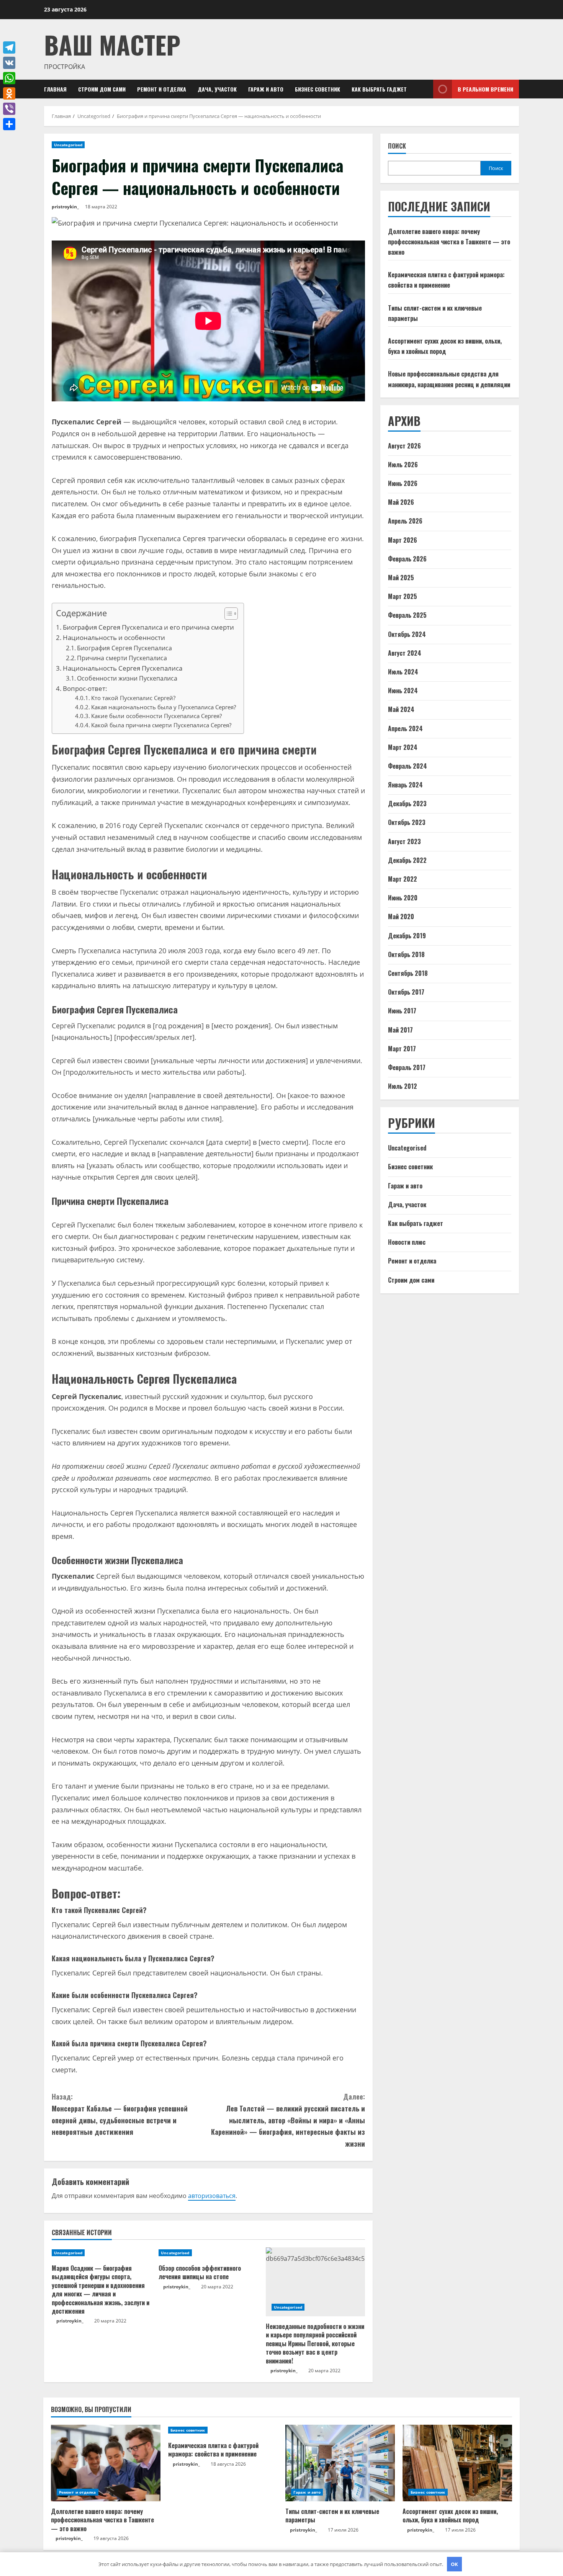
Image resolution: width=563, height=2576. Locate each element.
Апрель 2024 (405, 728)
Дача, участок (217, 89)
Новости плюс (407, 1242)
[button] (227, 615)
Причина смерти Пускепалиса (122, 658)
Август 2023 (404, 841)
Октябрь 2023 (407, 822)
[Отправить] (9, 124)
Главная (55, 89)
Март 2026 (403, 540)
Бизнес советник (318, 89)
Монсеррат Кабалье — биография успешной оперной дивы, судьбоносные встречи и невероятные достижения (120, 2114)
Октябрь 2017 (406, 992)
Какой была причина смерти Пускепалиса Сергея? (161, 725)
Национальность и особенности (114, 637)
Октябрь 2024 (407, 634)
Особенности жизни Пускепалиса (127, 678)
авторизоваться (212, 2196)
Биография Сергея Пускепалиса (124, 648)
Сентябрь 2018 (408, 973)
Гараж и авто (266, 89)
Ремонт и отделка (162, 89)
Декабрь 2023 (407, 804)
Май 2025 (401, 578)
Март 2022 (403, 879)
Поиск (397, 146)
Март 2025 (403, 596)
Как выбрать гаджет (379, 89)
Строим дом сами (102, 89)
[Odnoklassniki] (9, 93)
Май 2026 (401, 502)
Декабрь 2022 (407, 860)
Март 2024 (403, 747)
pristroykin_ (65, 207)
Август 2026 (404, 446)
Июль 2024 (403, 672)
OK (454, 2564)
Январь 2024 (405, 785)
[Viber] (9, 109)
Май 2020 (401, 916)
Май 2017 (400, 1030)
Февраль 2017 (407, 1067)
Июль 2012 (403, 1086)
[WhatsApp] (9, 78)
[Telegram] (9, 47)
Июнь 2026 (403, 483)
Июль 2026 (403, 465)
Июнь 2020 (403, 898)
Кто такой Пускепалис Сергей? (133, 698)
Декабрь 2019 (407, 936)
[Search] (425, 89)
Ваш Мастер (112, 44)
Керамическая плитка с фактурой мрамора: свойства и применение (213, 2450)
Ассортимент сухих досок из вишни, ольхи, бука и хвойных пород (450, 2515)
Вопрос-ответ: (85, 688)
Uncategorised (68, 145)
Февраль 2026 (407, 559)
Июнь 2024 (403, 691)
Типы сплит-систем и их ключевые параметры (332, 2515)
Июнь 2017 (402, 1011)
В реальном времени (485, 89)
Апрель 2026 (405, 521)
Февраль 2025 (407, 615)
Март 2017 (402, 1049)
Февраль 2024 (408, 766)
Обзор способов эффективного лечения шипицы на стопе (200, 2272)
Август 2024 (405, 653)
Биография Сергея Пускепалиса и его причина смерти (148, 627)
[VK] (9, 63)
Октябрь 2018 (406, 954)
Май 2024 (401, 709)
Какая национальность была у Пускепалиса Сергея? (164, 707)
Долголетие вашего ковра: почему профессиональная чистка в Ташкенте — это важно (449, 242)
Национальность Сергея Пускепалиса (123, 668)
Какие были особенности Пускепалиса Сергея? (156, 716)
